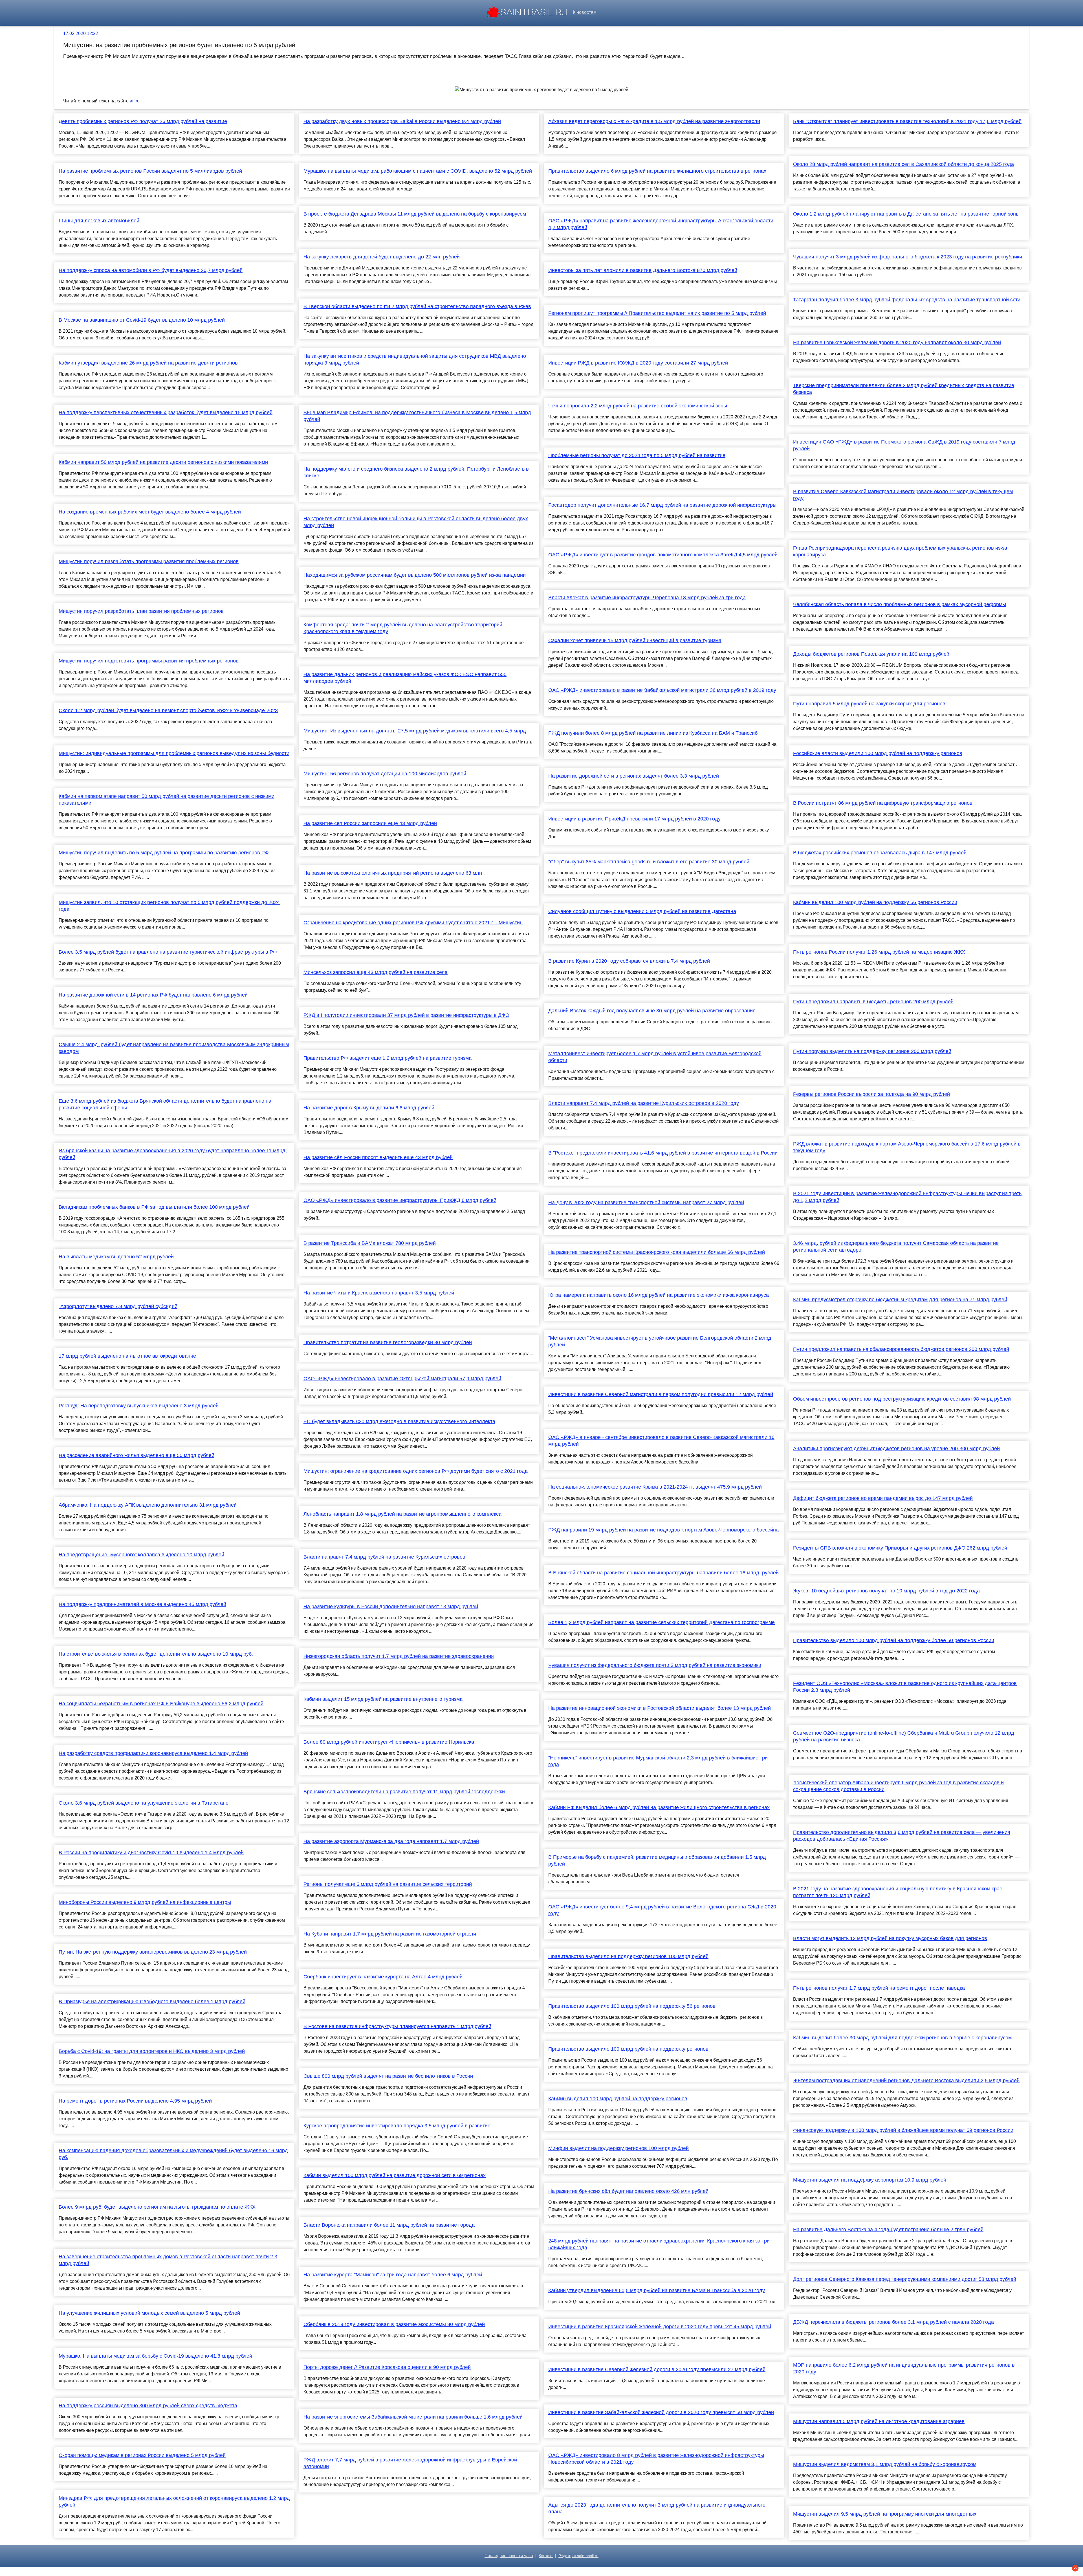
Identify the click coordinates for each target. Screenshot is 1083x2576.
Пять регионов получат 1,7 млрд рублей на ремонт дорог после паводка (879, 1988)
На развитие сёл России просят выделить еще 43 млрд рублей (378, 1157)
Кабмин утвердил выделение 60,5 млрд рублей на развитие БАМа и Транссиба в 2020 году (657, 2290)
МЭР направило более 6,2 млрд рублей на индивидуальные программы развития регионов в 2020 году (904, 2368)
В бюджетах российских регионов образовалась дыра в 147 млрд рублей (880, 853)
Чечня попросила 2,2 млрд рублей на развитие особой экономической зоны (638, 406)
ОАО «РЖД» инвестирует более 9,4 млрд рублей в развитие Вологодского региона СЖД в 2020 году (662, 1910)
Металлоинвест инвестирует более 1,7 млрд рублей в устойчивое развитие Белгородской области (655, 1057)
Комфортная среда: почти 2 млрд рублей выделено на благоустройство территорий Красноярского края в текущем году (403, 628)
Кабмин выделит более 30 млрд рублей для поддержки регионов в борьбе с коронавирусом (902, 2038)
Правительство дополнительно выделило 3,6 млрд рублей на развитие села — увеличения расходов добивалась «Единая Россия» (902, 1836)
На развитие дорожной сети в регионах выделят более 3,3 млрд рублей (634, 776)
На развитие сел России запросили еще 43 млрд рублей (370, 823)
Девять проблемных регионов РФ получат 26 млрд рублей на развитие (143, 121)
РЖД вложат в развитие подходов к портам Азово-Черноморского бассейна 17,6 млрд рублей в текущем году (907, 1147)
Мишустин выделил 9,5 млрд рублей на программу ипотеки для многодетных (885, 2514)
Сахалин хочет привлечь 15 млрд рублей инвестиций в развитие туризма (635, 640)
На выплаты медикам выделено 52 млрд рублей (116, 1257)
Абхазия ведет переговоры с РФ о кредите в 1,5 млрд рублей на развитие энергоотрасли (654, 121)
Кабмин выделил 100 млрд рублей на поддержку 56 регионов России (875, 902)
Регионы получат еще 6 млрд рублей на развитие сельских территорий (388, 1884)
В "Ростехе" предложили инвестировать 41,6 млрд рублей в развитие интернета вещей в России (663, 1153)
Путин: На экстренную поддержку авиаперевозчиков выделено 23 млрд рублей (153, 1952)
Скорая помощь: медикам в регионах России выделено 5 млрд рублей (142, 2455)
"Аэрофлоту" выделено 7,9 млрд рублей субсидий (118, 1306)
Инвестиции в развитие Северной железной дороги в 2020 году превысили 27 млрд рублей (657, 2369)
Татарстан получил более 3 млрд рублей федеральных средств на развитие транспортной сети (907, 300)
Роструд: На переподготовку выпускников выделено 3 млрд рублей (139, 1406)
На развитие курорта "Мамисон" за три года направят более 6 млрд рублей (393, 2275)
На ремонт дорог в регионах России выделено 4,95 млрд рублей (135, 2101)
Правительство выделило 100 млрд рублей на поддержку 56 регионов (632, 2006)
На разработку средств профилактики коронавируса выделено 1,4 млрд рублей (153, 1753)
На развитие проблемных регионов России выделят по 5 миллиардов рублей (150, 171)
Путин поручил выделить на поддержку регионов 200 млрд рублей (872, 1051)
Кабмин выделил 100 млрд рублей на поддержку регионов (618, 2099)
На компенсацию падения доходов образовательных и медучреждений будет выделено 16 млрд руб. (173, 2154)
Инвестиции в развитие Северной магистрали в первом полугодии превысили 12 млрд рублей (661, 1394)
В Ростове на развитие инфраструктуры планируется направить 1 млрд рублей (397, 2026)
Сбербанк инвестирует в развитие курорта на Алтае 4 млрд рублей (383, 1977)
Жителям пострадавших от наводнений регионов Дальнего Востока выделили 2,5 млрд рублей (906, 2081)
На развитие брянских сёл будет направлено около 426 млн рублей (628, 2191)
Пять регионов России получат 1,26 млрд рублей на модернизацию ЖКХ (879, 952)
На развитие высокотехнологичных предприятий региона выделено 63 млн (393, 873)
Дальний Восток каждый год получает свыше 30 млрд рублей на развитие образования (652, 1011)
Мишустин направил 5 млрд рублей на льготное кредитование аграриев (879, 2421)
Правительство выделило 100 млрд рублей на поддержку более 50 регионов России (894, 1640)
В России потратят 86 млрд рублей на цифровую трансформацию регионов (883, 803)
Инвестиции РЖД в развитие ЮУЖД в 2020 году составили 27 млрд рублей (638, 363)
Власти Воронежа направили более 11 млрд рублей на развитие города (389, 2225)
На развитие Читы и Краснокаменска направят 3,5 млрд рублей (379, 1293)
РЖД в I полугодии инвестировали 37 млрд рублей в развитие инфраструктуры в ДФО (406, 1015)
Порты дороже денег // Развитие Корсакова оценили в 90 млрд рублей (387, 2367)
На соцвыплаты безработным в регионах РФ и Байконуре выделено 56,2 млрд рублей (161, 1704)
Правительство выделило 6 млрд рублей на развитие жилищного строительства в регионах (657, 171)
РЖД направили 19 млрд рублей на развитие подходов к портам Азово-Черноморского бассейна (663, 1530)
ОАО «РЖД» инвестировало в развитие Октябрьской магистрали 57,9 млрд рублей (402, 1379)
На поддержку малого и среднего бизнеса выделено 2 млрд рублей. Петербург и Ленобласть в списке (416, 472)
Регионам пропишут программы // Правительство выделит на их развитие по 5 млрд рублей (657, 313)
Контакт (546, 2556)
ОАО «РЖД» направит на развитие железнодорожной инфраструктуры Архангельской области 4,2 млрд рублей (661, 224)
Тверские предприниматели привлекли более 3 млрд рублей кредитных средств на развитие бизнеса (904, 389)
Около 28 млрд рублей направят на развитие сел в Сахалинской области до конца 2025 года (903, 164)
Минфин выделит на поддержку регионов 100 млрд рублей (618, 2148)
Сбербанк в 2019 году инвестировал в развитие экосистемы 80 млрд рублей (394, 2324)
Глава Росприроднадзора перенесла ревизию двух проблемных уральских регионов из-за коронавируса (900, 551)
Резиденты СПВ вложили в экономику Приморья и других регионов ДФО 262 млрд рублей (900, 1548)
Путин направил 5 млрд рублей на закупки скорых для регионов (869, 704)
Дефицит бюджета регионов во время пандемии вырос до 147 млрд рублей (883, 1498)
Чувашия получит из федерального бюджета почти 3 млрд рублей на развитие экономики (655, 1665)
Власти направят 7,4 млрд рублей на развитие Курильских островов (384, 1557)
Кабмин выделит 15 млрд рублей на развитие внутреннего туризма (383, 1699)
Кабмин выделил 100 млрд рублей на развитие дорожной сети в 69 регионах (395, 2175)
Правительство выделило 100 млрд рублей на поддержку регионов (628, 2049)
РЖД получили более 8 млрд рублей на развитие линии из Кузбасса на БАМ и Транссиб (653, 733)
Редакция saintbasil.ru (578, 2556)
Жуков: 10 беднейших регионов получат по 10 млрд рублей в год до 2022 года (886, 1591)
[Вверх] (1075, 2568)
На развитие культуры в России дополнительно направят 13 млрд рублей (391, 1607)
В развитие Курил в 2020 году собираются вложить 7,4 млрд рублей (629, 961)
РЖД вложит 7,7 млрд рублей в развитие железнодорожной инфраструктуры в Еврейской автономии (410, 2463)
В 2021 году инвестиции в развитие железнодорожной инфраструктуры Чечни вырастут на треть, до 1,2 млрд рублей (908, 1197)
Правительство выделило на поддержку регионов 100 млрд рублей (628, 1956)
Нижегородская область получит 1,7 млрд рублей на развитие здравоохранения (399, 1656)
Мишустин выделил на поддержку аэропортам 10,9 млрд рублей (870, 2180)
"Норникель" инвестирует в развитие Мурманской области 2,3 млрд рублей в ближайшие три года (658, 1761)
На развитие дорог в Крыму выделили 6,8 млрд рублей (369, 1108)
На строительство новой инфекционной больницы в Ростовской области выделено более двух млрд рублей (416, 522)
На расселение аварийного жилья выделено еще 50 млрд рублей (137, 1455)
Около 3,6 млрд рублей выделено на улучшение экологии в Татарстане (144, 1803)
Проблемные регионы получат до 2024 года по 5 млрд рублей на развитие (637, 455)
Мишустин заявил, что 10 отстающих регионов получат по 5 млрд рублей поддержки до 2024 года (169, 906)
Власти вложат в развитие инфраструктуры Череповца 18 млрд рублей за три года (647, 598)
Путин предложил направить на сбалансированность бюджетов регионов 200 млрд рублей (901, 1349)
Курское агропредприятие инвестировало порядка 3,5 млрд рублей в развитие (397, 2126)
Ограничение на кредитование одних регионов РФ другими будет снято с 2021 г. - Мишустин (413, 923)
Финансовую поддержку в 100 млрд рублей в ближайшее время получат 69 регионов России (903, 2130)
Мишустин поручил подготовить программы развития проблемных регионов (149, 661)
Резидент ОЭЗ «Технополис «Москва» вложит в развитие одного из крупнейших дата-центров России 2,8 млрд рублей (905, 1687)
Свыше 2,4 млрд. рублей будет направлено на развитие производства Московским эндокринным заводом (174, 1048)
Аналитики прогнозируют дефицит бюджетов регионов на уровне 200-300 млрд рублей (896, 1449)
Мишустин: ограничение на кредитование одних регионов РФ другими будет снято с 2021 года (416, 1471)
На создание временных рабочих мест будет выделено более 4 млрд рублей (150, 512)
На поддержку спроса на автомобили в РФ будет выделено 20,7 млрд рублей (151, 270)
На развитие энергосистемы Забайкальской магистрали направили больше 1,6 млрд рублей (413, 2417)
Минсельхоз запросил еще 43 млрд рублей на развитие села (376, 972)
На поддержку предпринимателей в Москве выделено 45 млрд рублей (142, 1604)
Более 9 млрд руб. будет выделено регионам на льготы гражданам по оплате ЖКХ (157, 2207)
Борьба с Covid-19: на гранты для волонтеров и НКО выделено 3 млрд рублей (152, 2051)
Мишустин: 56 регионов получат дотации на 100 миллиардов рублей (385, 774)
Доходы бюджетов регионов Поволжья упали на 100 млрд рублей (871, 654)
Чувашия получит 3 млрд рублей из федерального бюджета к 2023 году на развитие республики (908, 257)
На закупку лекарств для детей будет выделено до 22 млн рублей (382, 257)
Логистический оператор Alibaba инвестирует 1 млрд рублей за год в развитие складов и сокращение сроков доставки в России (898, 1786)
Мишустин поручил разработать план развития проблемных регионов (141, 611)
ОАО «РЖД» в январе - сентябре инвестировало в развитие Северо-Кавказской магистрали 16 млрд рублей (661, 1441)
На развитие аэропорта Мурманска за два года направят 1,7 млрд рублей (391, 1841)
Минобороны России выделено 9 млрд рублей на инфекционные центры (145, 1902)
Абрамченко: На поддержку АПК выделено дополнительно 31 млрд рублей (148, 1505)
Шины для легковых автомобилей (99, 221)
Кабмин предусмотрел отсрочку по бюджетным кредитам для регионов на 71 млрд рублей (900, 1300)
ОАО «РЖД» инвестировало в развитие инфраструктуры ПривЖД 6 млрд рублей (400, 1200)
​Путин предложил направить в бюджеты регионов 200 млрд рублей (873, 1002)
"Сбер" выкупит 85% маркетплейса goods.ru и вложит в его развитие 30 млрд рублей (649, 862)
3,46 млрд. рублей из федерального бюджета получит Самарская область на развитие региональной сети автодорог (896, 1247)
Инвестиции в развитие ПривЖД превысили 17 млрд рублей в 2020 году (634, 819)
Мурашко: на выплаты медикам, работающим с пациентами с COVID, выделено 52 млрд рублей (418, 171)
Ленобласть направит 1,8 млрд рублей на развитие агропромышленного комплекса (402, 1514)
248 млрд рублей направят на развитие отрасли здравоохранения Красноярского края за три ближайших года (659, 2244)
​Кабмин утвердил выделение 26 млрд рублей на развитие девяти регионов (148, 363)
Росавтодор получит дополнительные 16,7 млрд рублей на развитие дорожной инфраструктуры (662, 505)
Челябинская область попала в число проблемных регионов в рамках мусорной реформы (900, 604)
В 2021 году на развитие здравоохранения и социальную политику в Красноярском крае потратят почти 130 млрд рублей (898, 1892)
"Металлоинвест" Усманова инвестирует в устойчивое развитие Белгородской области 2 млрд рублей (660, 1341)
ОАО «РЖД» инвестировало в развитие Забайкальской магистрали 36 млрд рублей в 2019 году (662, 690)
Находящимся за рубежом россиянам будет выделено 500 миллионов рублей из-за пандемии (415, 575)
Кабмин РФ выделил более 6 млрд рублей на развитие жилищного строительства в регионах (659, 1807)
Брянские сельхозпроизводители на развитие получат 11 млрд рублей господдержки (404, 1792)
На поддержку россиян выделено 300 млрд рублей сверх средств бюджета (148, 2406)
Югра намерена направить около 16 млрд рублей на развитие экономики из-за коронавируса (659, 1295)
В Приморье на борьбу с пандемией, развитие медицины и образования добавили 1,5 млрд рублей (657, 1860)
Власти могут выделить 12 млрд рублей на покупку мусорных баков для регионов (890, 1938)
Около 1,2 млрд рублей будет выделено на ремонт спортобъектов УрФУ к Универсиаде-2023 (168, 710)
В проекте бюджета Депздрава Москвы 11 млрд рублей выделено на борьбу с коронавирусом (415, 214)
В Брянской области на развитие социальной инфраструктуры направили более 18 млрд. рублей (663, 1573)
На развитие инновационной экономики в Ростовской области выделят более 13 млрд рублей (660, 1708)
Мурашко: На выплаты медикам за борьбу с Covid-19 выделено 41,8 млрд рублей (155, 2356)
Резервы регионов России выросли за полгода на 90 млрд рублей (871, 1094)
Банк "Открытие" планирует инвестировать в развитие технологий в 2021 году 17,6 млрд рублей (907, 121)
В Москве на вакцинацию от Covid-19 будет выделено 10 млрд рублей (142, 320)
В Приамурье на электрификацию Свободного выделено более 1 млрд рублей (152, 2002)
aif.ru (135, 101)
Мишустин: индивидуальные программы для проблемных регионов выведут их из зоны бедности (174, 753)
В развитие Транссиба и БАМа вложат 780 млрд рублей (370, 1243)
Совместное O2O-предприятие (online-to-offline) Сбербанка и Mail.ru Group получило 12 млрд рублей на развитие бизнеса (904, 1736)
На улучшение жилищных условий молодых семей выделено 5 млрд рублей (149, 2313)
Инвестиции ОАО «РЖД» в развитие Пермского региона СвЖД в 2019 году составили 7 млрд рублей (904, 445)
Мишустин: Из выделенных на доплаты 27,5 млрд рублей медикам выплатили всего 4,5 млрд (415, 731)
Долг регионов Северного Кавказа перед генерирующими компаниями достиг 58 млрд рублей (905, 2279)
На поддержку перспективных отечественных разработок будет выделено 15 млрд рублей (166, 412)
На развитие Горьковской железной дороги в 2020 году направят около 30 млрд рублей (897, 343)
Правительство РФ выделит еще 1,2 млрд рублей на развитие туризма (388, 1058)
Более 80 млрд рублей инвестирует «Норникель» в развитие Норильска (389, 1742)
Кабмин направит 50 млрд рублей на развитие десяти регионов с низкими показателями (163, 462)
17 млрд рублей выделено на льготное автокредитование (127, 1356)
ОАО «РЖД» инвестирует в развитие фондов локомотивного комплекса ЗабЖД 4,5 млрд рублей (663, 555)
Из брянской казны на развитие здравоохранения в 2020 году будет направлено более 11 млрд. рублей (173, 1154)
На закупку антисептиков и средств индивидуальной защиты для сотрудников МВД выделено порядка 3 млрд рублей (415, 359)
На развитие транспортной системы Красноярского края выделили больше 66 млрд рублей (657, 1252)
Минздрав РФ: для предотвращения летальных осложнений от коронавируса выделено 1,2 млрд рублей (174, 2502)
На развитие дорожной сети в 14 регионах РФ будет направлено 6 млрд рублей (153, 995)
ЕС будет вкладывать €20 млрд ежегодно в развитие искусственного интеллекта (399, 1421)
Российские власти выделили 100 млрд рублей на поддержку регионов (878, 753)
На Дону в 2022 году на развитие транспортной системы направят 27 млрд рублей (646, 1203)
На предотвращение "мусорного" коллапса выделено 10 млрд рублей (141, 1555)
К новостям (585, 12)
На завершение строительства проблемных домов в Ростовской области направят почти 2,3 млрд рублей (168, 2260)
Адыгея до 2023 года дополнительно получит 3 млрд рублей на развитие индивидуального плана (657, 2508)
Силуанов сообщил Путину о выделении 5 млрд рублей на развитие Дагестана (642, 911)
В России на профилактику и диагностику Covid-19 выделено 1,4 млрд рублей (151, 1853)
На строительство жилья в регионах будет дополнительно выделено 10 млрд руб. (156, 1654)
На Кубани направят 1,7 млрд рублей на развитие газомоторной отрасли (390, 1934)
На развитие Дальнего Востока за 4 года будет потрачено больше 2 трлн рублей (888, 2230)
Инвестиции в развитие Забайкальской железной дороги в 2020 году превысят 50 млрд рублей (661, 2412)
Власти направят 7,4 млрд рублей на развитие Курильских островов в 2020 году (644, 1103)
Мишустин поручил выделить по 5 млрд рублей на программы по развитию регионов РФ (164, 853)
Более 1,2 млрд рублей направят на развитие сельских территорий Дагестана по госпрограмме (662, 1622)
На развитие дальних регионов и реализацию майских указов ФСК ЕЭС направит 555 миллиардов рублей (405, 678)
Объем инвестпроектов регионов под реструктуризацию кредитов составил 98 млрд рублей (902, 1399)
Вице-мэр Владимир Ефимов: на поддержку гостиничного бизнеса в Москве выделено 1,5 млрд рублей (417, 416)
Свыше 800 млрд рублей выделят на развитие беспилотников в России (388, 2076)
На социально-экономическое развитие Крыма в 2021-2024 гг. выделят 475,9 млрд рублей (655, 1487)
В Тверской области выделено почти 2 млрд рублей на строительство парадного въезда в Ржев (417, 306)
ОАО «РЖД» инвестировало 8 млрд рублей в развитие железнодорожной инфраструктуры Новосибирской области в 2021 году (656, 2459)
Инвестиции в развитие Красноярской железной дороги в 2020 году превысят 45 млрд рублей (660, 2327)
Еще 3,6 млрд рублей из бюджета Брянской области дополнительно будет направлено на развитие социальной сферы (165, 1104)
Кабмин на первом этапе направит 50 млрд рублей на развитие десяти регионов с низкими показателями (167, 800)
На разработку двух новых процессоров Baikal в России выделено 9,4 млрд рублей (402, 121)
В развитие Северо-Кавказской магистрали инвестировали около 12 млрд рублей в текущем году (903, 495)
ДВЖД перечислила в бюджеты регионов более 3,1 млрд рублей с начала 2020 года (893, 2322)
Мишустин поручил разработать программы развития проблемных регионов (149, 561)
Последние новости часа (509, 2556)
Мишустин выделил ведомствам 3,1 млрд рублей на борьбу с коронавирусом (885, 2464)
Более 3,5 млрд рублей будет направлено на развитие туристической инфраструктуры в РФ (168, 952)
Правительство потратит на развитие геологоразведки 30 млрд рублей (388, 1342)
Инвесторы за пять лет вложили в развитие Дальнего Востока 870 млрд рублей (643, 270)
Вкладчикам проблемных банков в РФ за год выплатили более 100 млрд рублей (154, 1207)
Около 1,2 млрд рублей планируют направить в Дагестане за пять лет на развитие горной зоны (906, 214)
